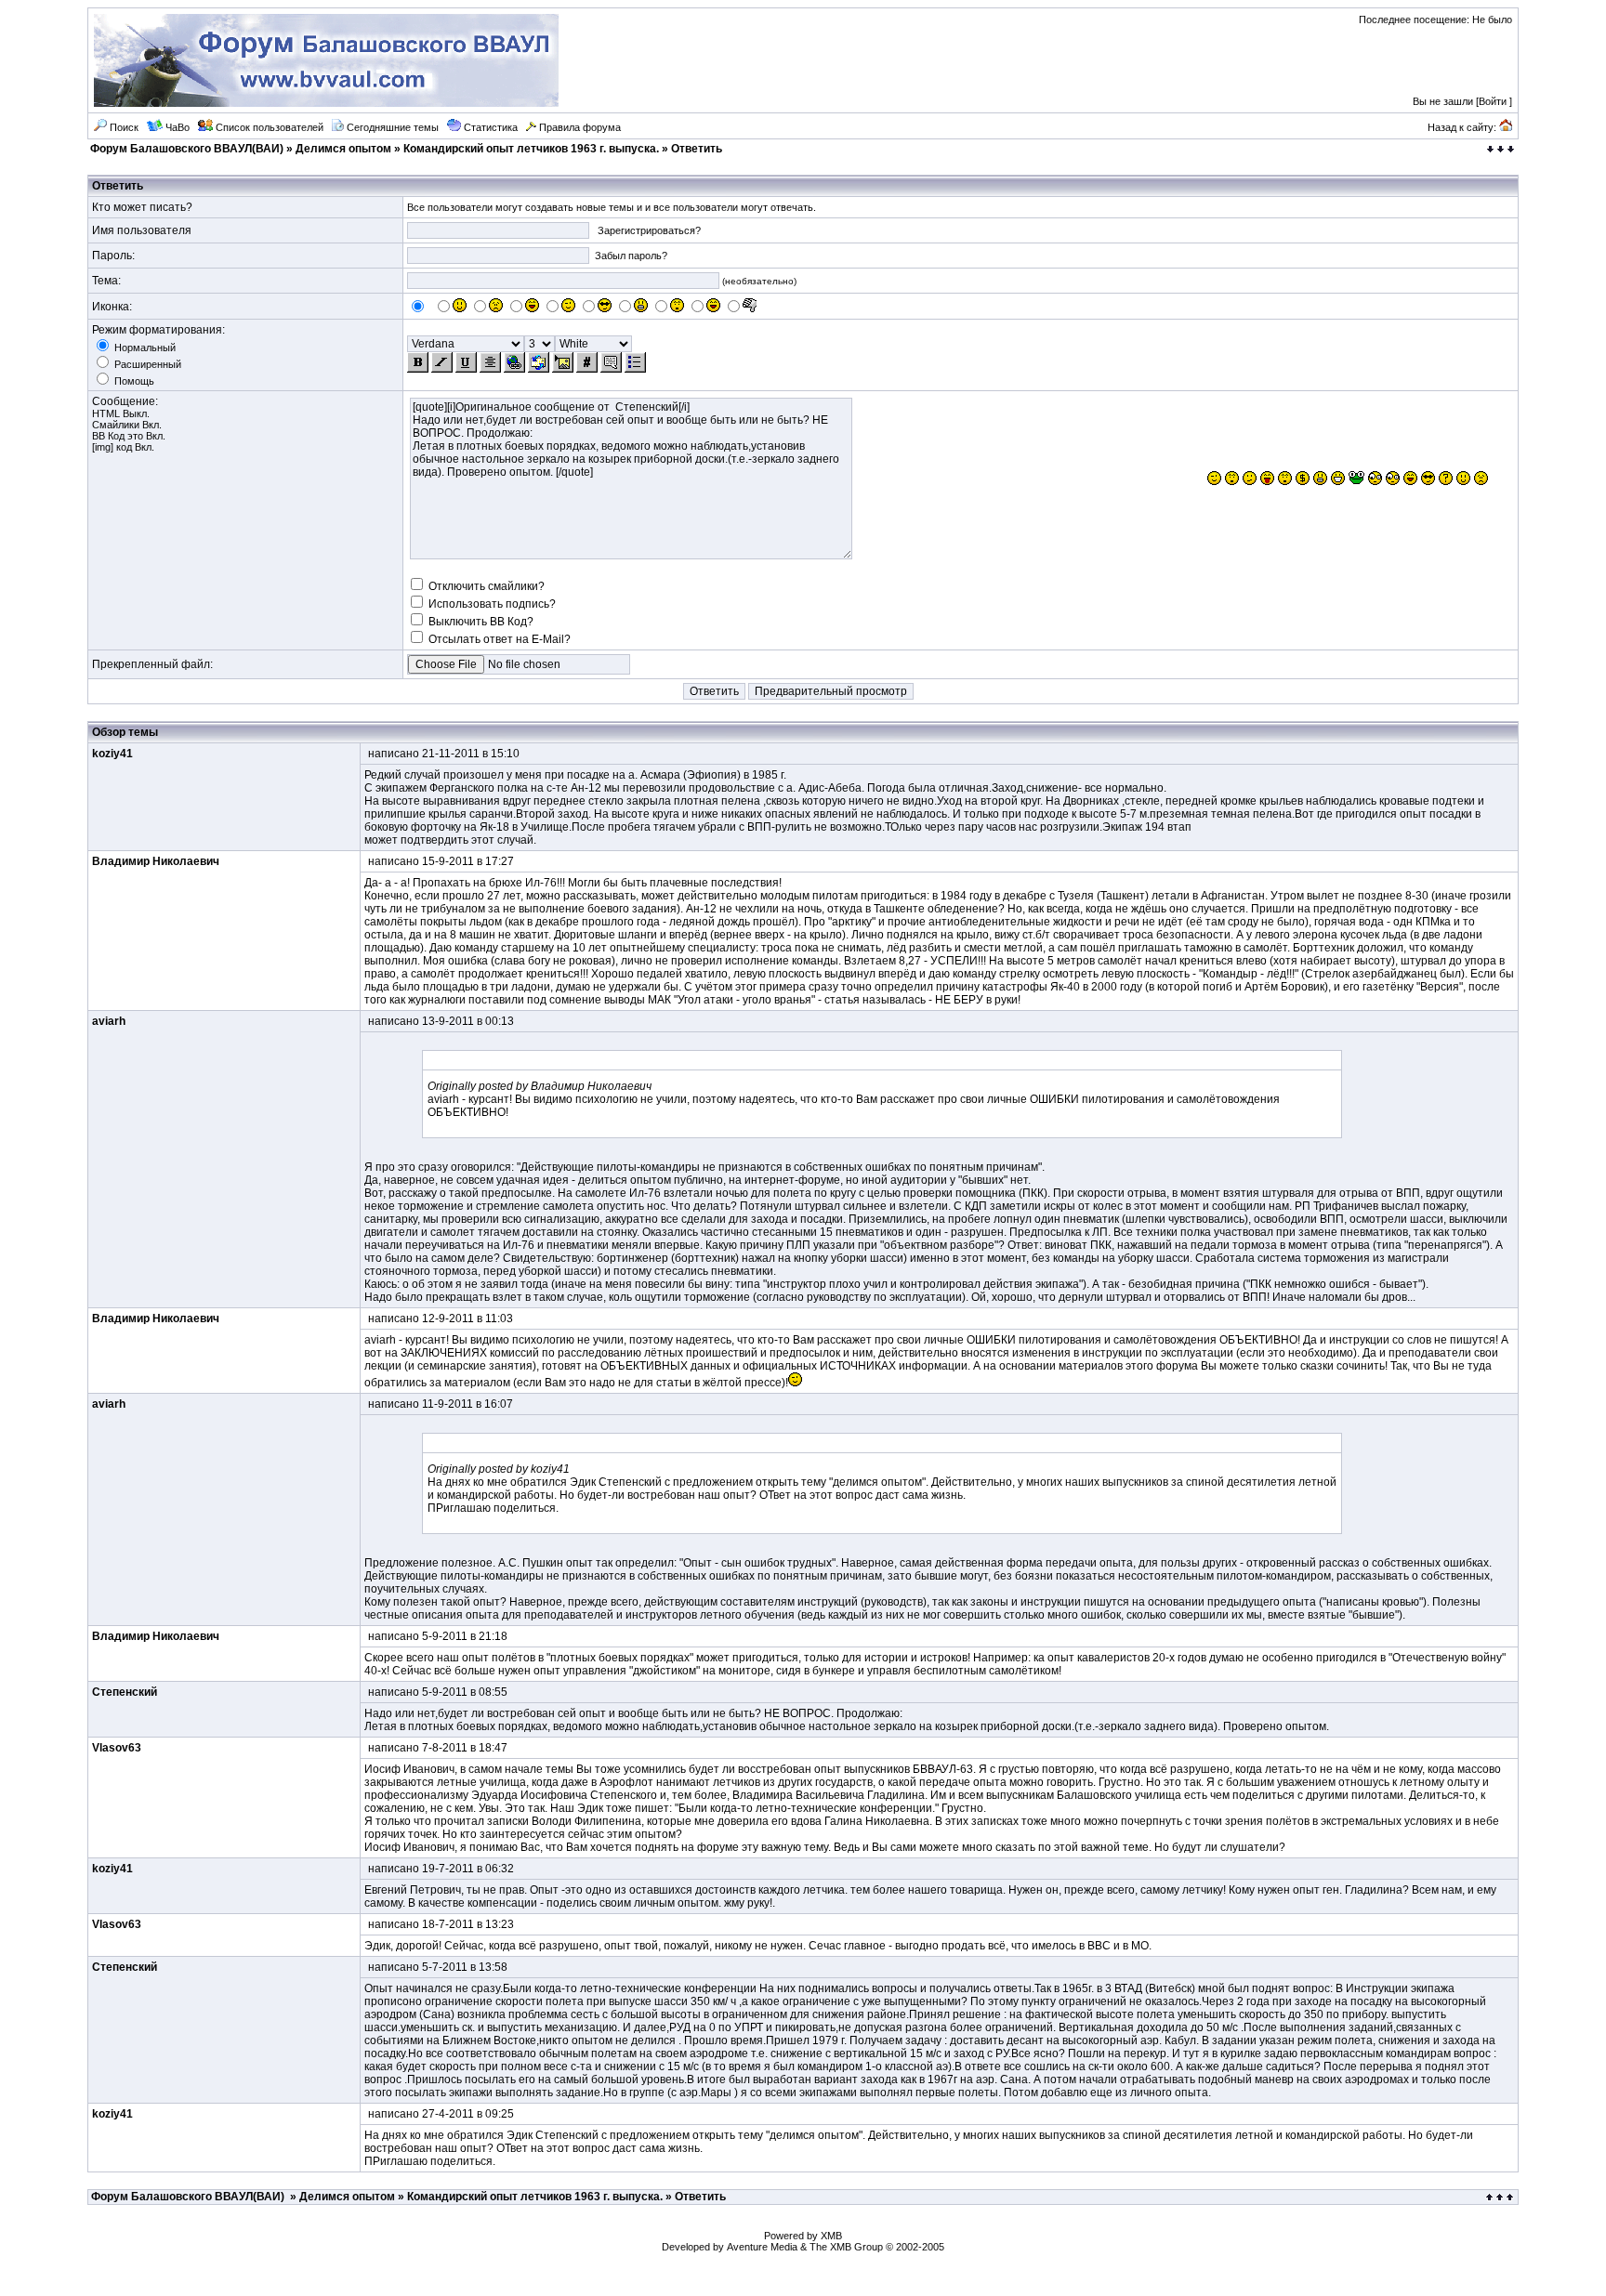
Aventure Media (762, 2247)
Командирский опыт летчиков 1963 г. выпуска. (531, 149)
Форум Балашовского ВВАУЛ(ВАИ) (187, 149)
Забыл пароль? (631, 256)
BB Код (108, 436)
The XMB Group (846, 2247)
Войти (1493, 101)
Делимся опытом (343, 149)
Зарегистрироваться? (649, 230)
